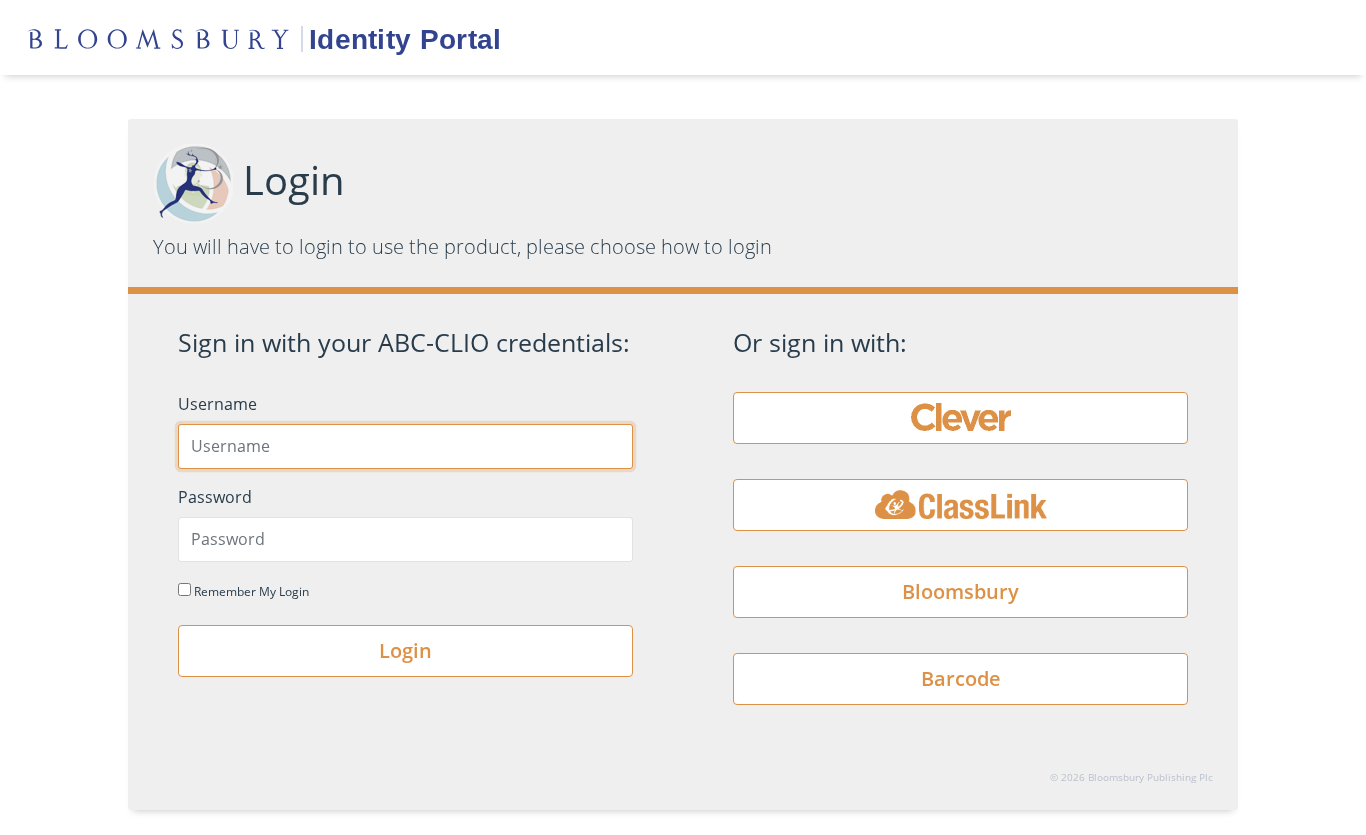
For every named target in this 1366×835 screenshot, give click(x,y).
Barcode (961, 678)
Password (215, 497)
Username (217, 404)
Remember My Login (250, 591)
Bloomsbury (960, 591)
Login (405, 650)
